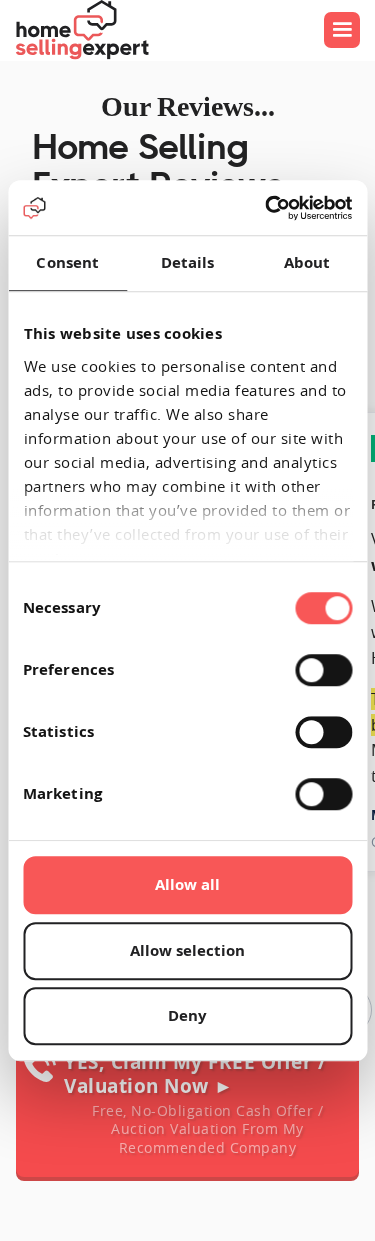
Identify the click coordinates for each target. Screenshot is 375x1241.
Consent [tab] (67, 262)
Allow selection (187, 950)
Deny (187, 1015)
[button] (342, 30)
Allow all (187, 884)
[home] (82, 30)
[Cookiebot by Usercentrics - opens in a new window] (267, 208)
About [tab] (307, 262)
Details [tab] (188, 262)
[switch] (323, 670)
